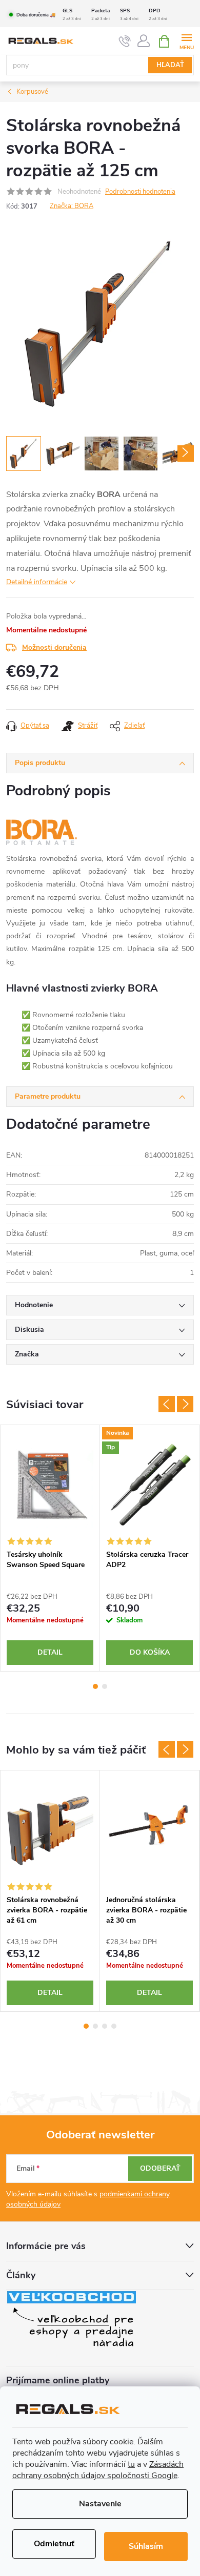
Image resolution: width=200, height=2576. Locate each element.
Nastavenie (100, 2504)
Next (185, 1404)
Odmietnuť (54, 2544)
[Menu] (186, 41)
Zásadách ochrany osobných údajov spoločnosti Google (98, 2470)
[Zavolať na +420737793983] (125, 42)
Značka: (72, 206)
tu (131, 2464)
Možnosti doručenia (54, 647)
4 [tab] (114, 2026)
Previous (167, 1404)
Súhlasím (146, 2546)
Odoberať (160, 2168)
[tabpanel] (50, 1548)
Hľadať (170, 65)
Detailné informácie (37, 582)
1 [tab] (95, 1686)
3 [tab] (105, 2026)
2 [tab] (105, 1686)
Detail (50, 1652)
